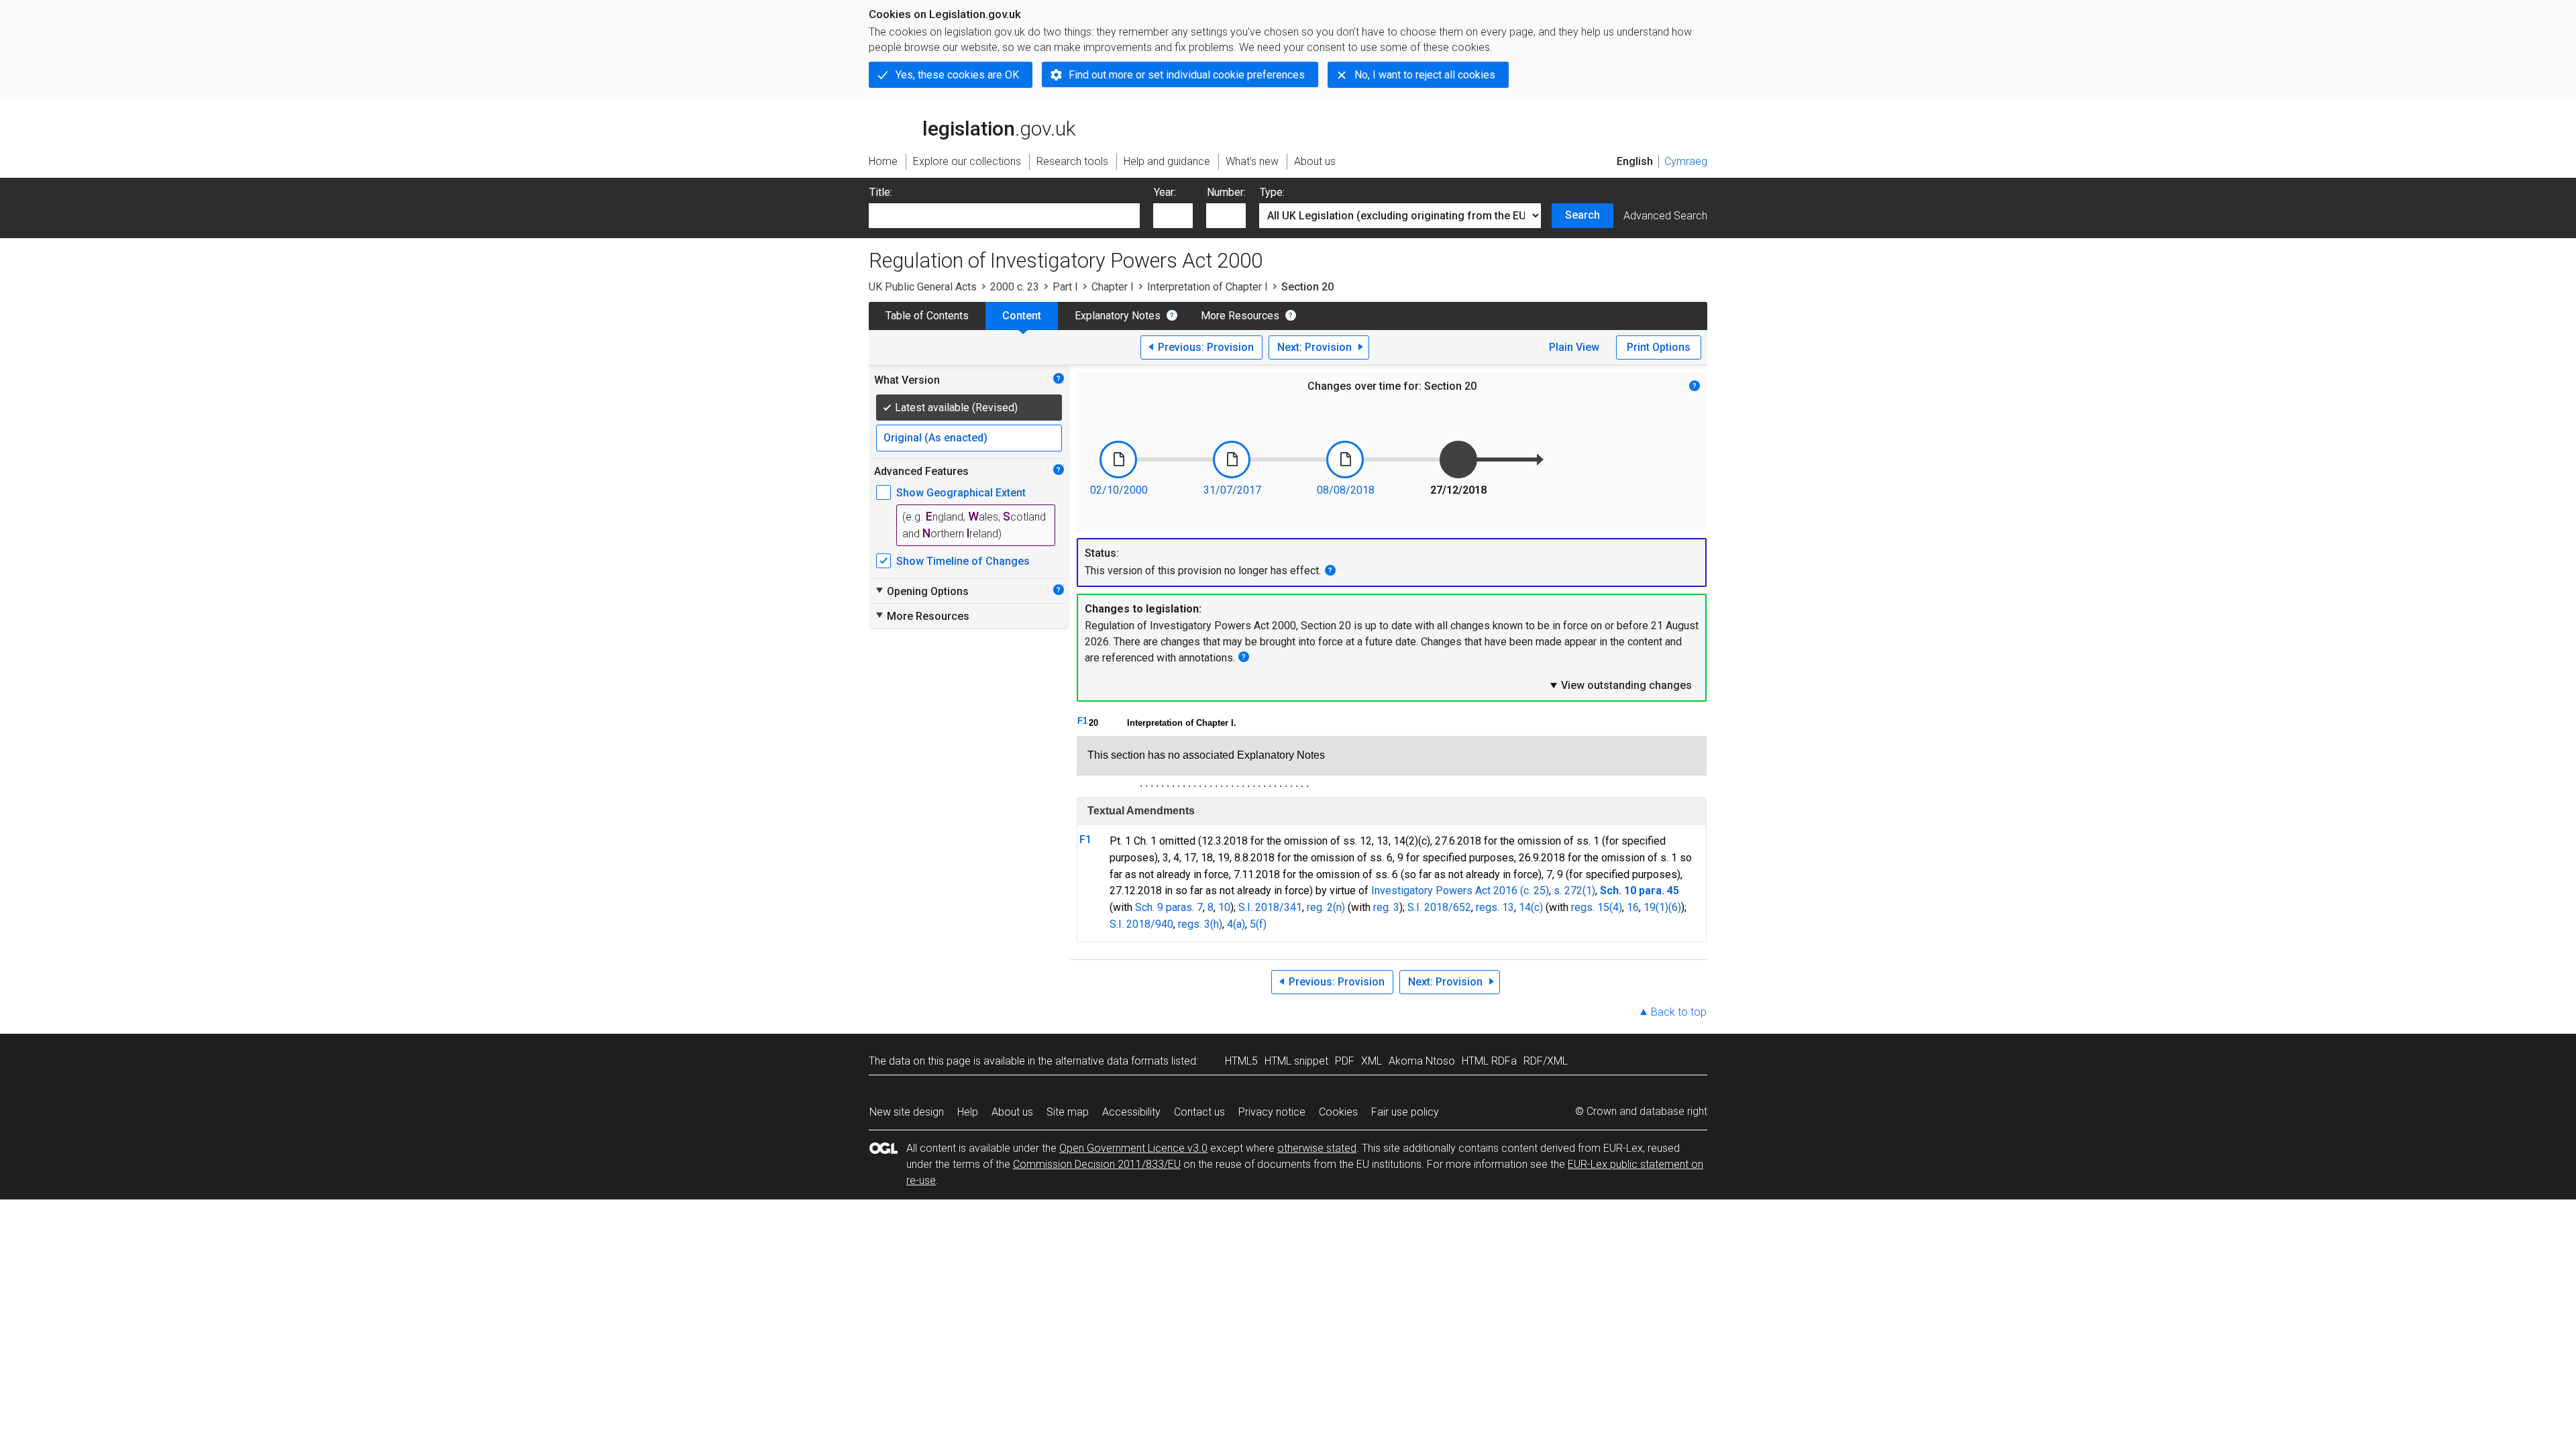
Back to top (1679, 1012)
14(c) (1531, 907)
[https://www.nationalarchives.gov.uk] (1627, 120)
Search (1582, 215)
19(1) (1656, 907)
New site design (907, 1112)
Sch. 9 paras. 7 (1169, 907)
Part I (1065, 287)
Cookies (1338, 1112)
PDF (1345, 1061)
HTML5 (1241, 1061)
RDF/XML (1546, 1061)
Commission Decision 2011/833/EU (1097, 1164)
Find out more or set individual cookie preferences (1187, 75)
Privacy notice (1272, 1112)
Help (968, 1112)
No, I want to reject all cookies (1425, 75)
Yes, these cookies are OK (957, 75)
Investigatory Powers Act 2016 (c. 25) (1460, 891)
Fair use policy (1405, 1112)
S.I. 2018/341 (1270, 907)
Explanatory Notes (1118, 316)
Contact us (1199, 1112)
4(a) (1236, 924)
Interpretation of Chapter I (1207, 287)
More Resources (1240, 316)
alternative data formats (1112, 1061)
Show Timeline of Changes (963, 561)
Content (1022, 316)
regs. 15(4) (1597, 907)
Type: (1272, 192)
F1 (1082, 721)
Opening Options (921, 591)
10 (1224, 907)
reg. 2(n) (1326, 907)
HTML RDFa (1489, 1061)
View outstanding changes (1620, 685)
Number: (1226, 192)
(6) (1675, 907)
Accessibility (1131, 1112)
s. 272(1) (1574, 891)
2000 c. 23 (1015, 287)
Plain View (1574, 347)
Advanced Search (1665, 216)
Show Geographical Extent (961, 493)
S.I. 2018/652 (1439, 907)
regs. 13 (1495, 907)
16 (1633, 907)
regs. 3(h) (1200, 924)
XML (1372, 1061)
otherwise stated (1317, 1148)
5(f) (1258, 924)
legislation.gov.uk (980, 112)
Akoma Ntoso (1422, 1061)
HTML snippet (1296, 1061)
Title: (881, 192)
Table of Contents (927, 316)
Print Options (1659, 347)
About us (1012, 1112)
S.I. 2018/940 (1141, 924)
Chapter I (1113, 287)
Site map (1068, 1112)
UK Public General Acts (923, 287)
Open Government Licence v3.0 (1133, 1148)
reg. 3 (1386, 907)
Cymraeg (1686, 161)
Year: (1165, 192)
